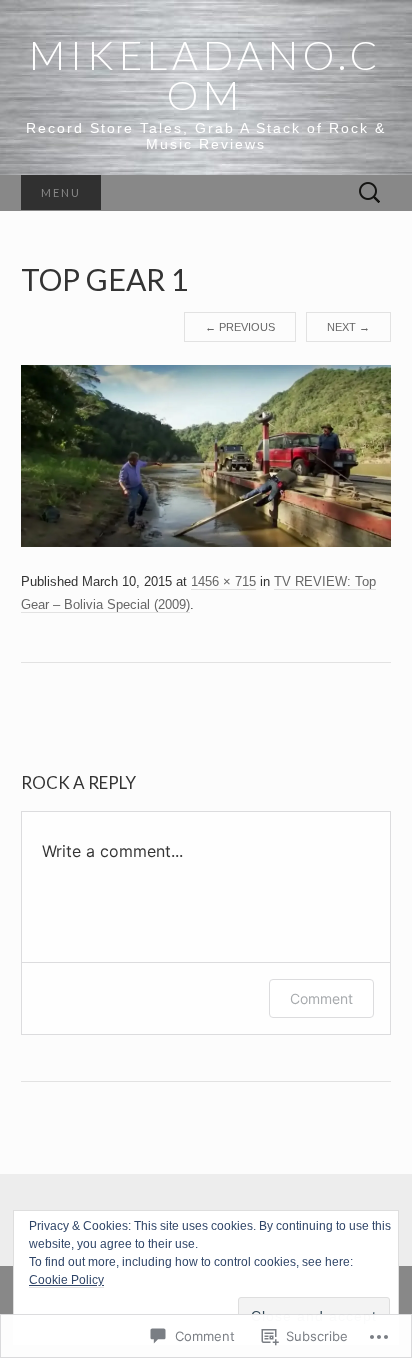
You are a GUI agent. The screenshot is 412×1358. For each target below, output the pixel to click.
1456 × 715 (223, 581)
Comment (321, 998)
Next (348, 327)
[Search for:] (370, 193)
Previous (240, 327)
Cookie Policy (66, 1280)
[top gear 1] (206, 455)
